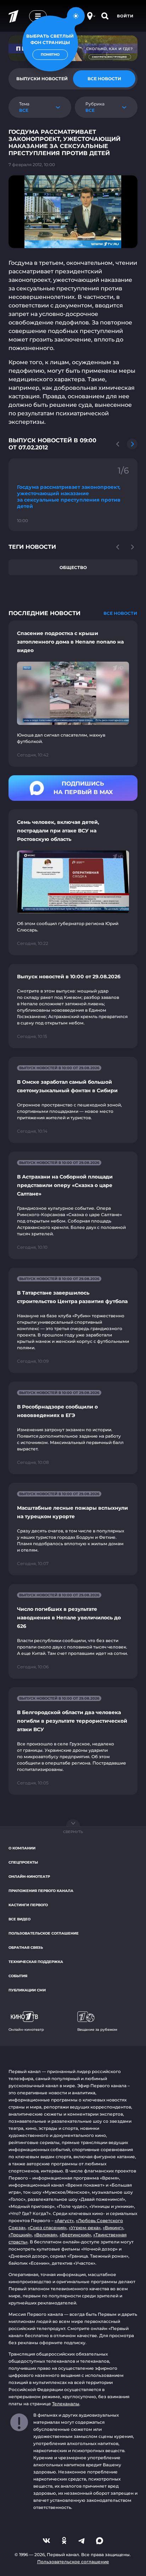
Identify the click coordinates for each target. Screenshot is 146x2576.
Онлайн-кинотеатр (29, 1877)
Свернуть (73, 1832)
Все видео (19, 1919)
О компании (22, 1848)
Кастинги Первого (28, 1905)
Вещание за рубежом (97, 2030)
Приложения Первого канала (41, 1891)
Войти (125, 16)
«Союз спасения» (47, 2228)
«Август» (64, 2220)
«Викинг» (113, 2228)
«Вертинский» (75, 2235)
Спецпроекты (23, 1862)
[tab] (104, 79)
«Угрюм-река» (85, 2228)
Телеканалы (66, 2404)
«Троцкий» (20, 2235)
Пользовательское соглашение (44, 1933)
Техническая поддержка (36, 1962)
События (18, 1976)
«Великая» (46, 2235)
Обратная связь (26, 1948)
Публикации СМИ (27, 1990)
